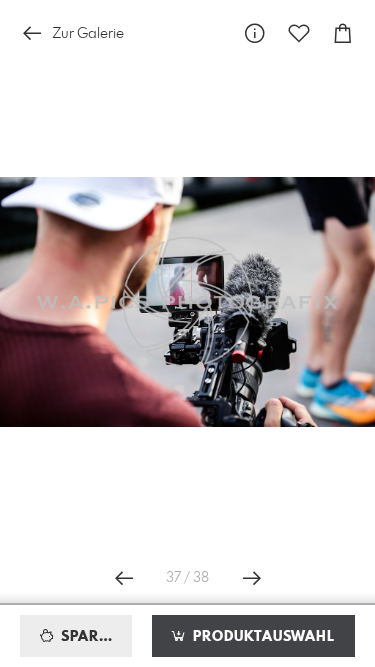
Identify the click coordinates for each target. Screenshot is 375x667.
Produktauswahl (261, 637)
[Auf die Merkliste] (299, 33)
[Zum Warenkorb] (343, 33)
